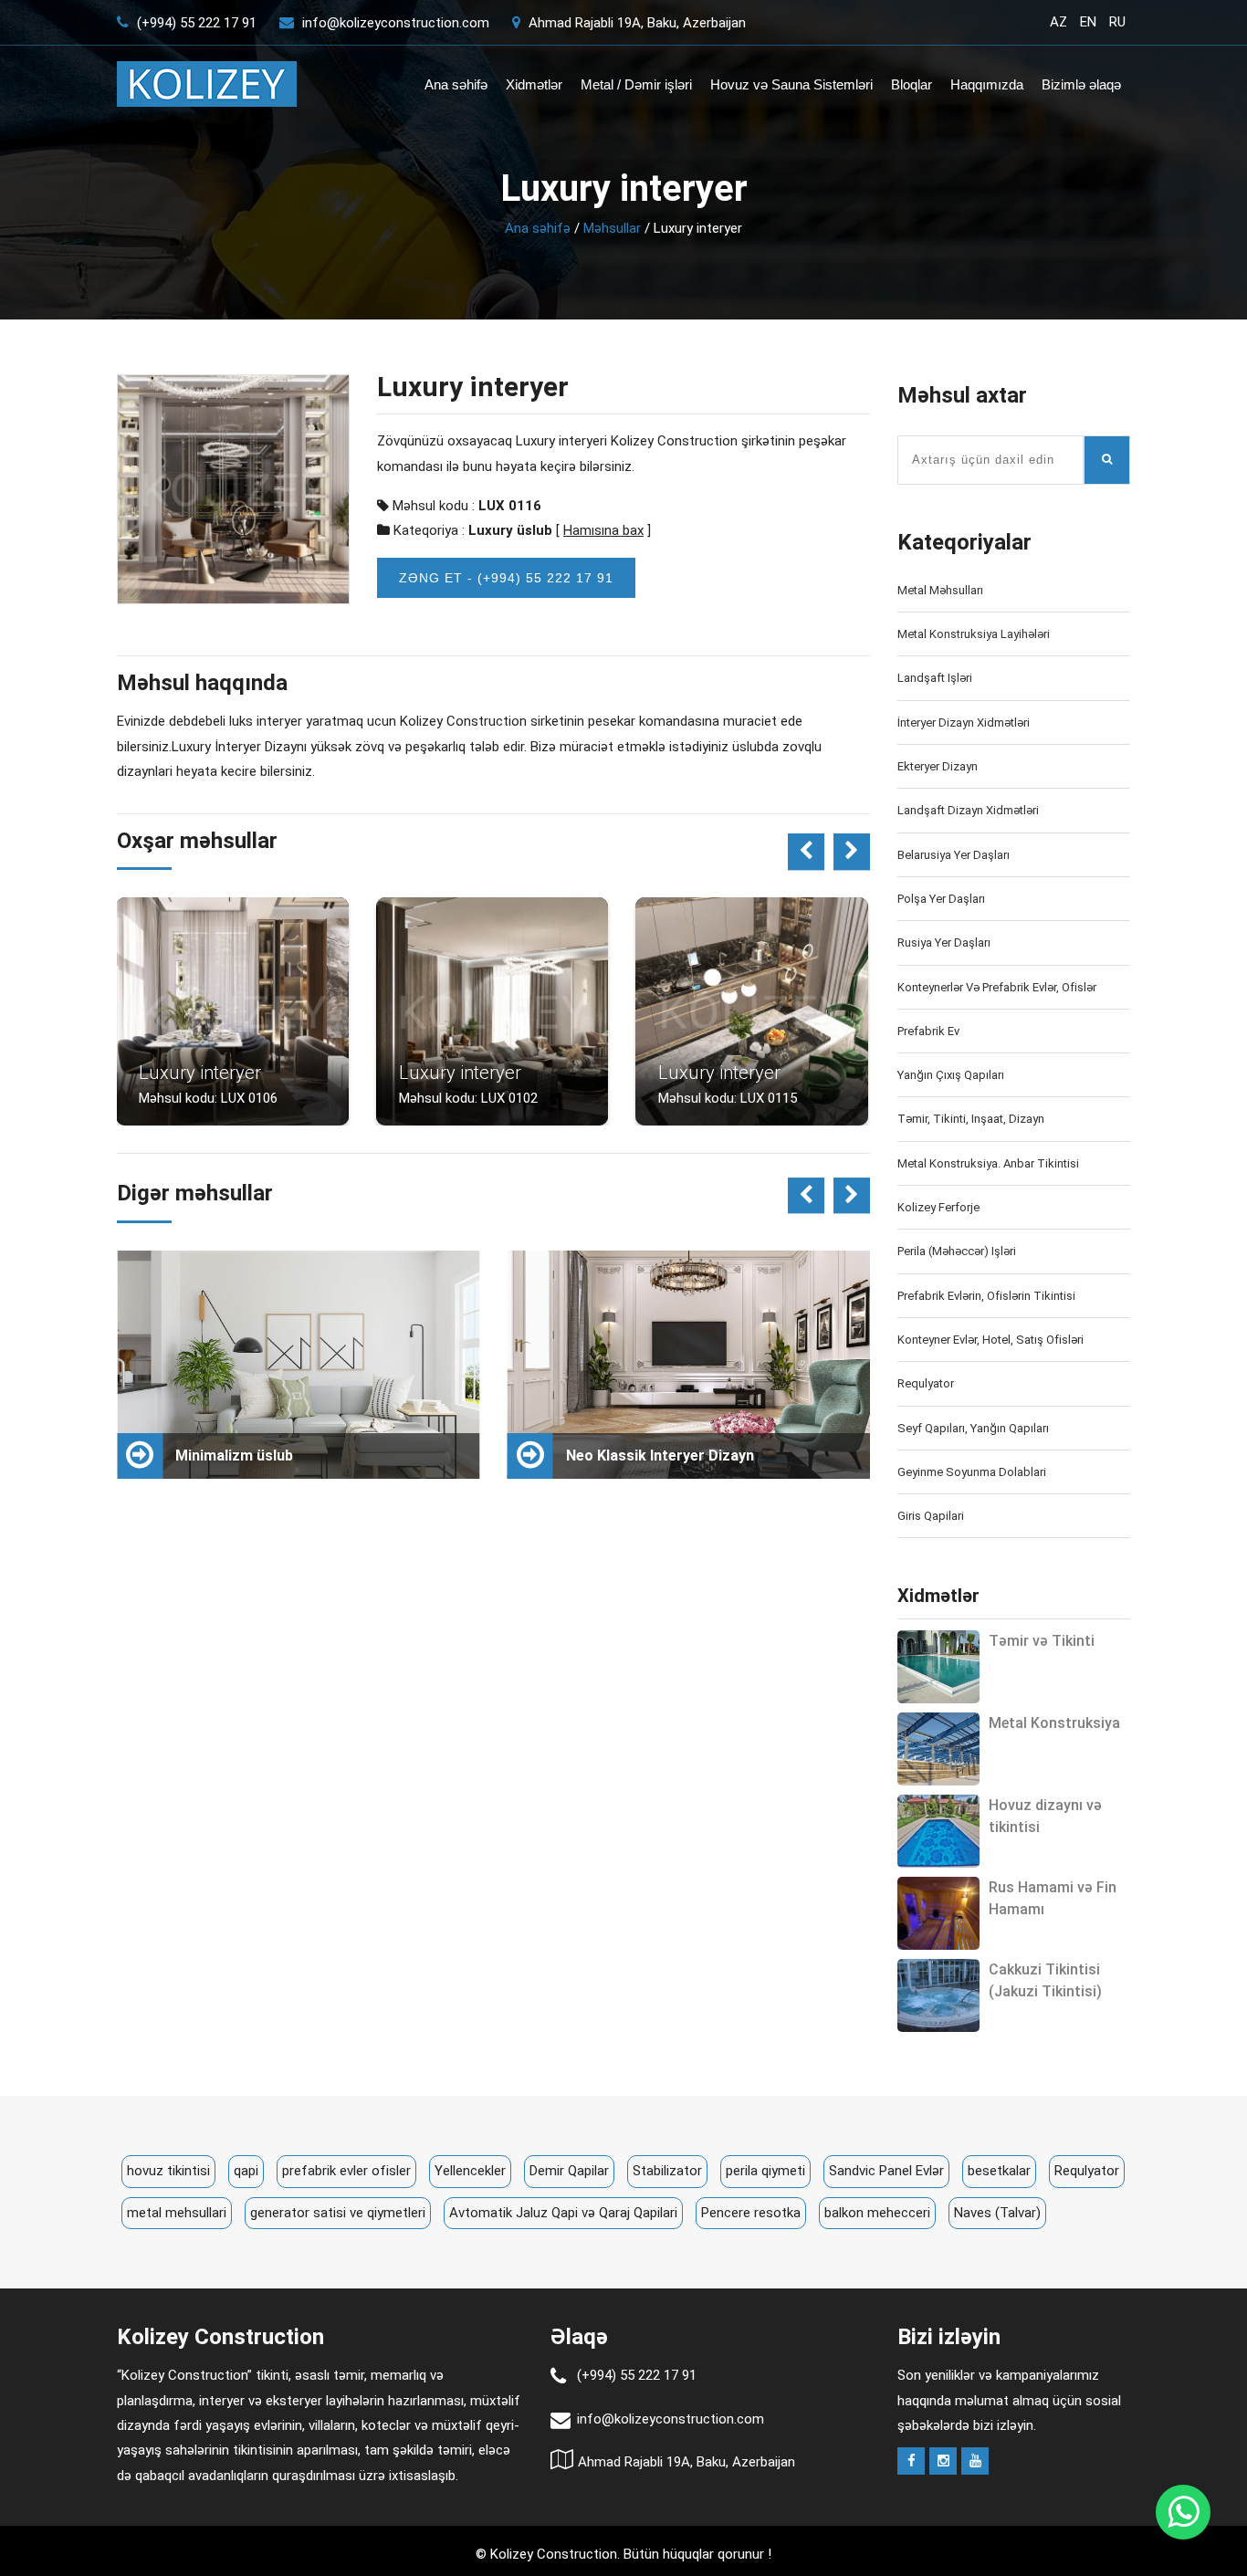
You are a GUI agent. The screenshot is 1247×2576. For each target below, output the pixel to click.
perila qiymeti (765, 2171)
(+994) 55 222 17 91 (195, 23)
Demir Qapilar (569, 2171)
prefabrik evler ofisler (346, 2171)
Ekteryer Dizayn (938, 766)
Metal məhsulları (940, 590)
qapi (246, 2171)
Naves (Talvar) (997, 2213)
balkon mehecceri (877, 2213)
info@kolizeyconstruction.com (396, 23)
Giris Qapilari (931, 1516)
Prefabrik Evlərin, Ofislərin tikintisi (986, 1296)
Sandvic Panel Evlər (886, 2171)
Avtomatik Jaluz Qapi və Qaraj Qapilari (563, 2213)
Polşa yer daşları (941, 899)
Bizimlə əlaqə (1081, 84)
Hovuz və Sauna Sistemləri (791, 84)
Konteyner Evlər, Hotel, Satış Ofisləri (990, 1340)
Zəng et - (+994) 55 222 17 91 (506, 578)
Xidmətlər (534, 84)
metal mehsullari (177, 2213)
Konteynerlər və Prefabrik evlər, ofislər (997, 987)
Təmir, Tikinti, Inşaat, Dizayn (971, 1119)
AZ (1058, 22)
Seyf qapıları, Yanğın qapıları (973, 1428)
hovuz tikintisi (168, 2171)
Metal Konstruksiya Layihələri (974, 634)
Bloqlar (912, 84)
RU (1117, 22)
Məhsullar (612, 228)
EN (1088, 22)
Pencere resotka (751, 2213)
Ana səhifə (456, 84)
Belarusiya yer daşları (954, 855)
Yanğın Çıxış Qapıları (951, 1075)
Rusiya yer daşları (944, 942)
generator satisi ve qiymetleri (338, 2213)
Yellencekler (470, 2171)
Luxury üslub (510, 530)
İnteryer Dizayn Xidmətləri (964, 723)
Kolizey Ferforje (938, 1207)
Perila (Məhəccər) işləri (957, 1251)
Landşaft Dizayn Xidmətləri (968, 810)
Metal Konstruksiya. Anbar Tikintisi (988, 1163)
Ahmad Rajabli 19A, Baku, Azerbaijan (635, 23)
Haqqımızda (987, 84)
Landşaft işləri (935, 678)
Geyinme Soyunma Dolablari (972, 1472)
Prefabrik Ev (928, 1031)
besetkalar (999, 2171)
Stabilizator (667, 2171)
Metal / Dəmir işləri (636, 84)
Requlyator (926, 1383)
